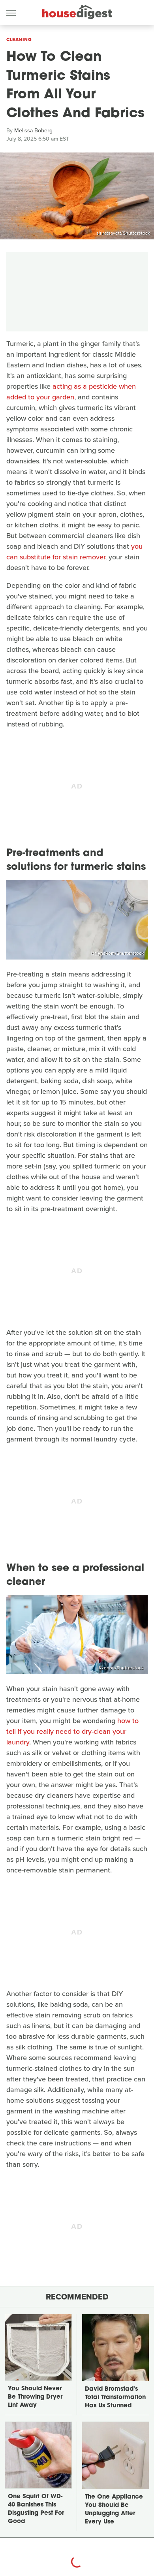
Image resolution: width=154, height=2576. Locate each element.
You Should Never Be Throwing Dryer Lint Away (35, 2397)
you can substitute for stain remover (74, 552)
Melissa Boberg (33, 131)
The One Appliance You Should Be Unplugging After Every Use (114, 2510)
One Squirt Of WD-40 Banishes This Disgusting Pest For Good (36, 2509)
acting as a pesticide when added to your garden (71, 392)
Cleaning (19, 40)
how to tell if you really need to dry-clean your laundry (72, 1731)
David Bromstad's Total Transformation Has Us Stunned (115, 2398)
